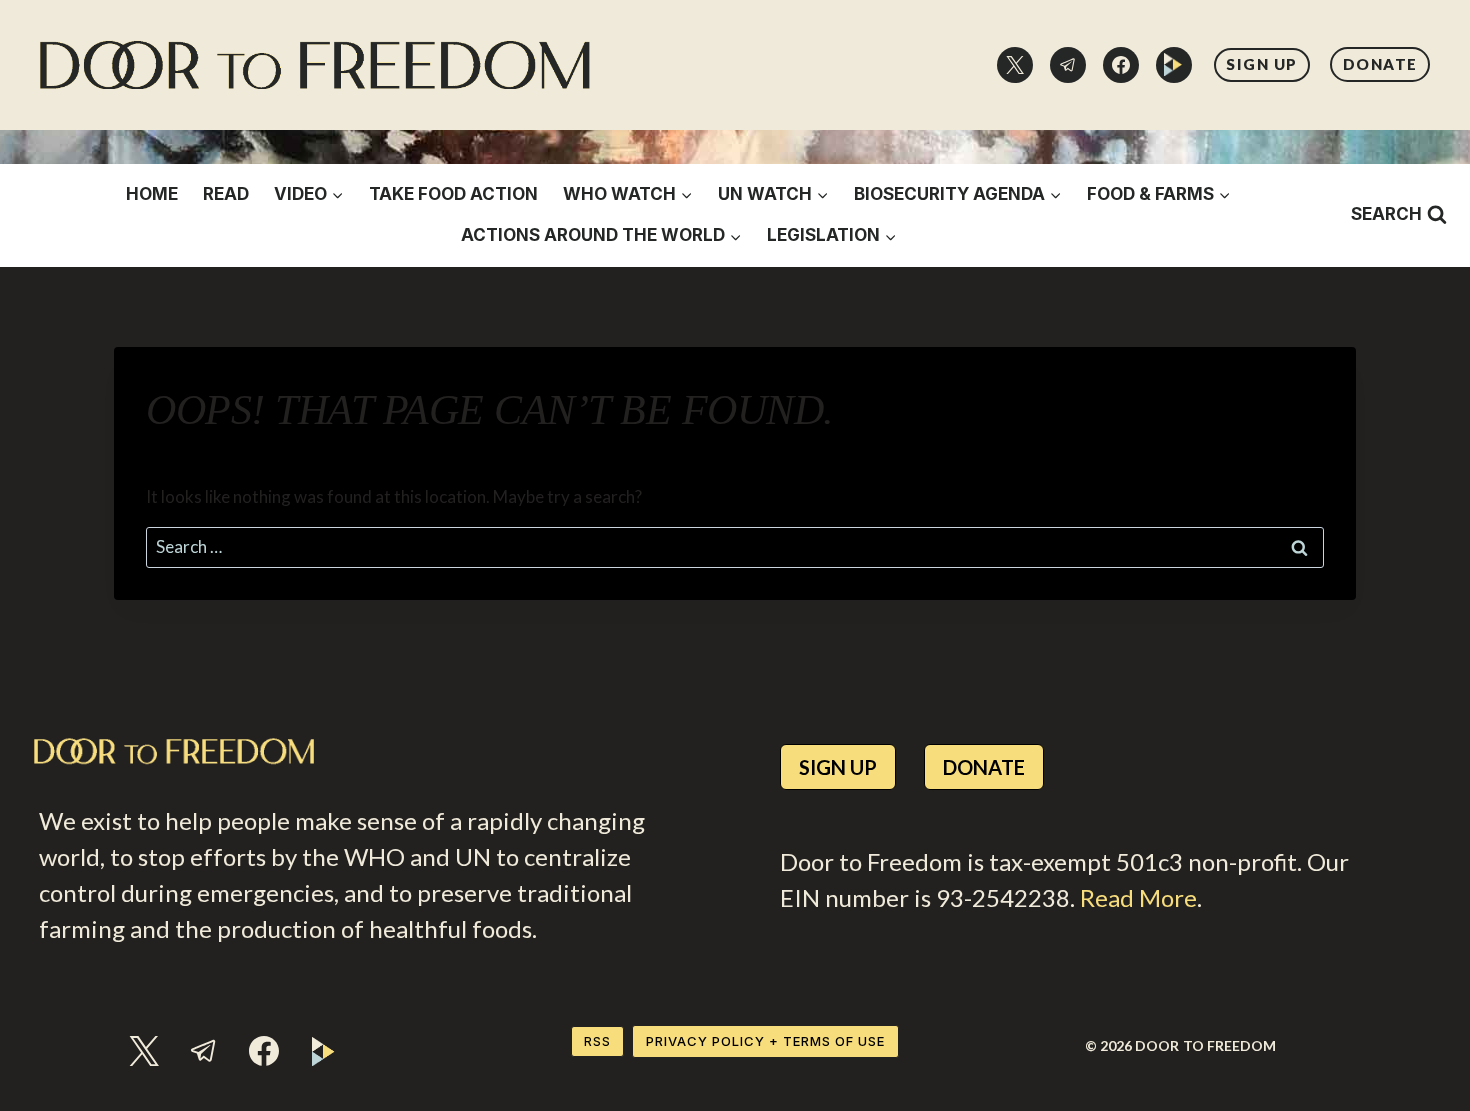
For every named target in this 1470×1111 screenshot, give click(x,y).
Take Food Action (453, 194)
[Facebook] (1121, 65)
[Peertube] (1174, 65)
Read (226, 194)
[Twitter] (1015, 65)
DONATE (1380, 64)
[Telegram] (1068, 65)
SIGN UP (1262, 64)
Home (152, 194)
